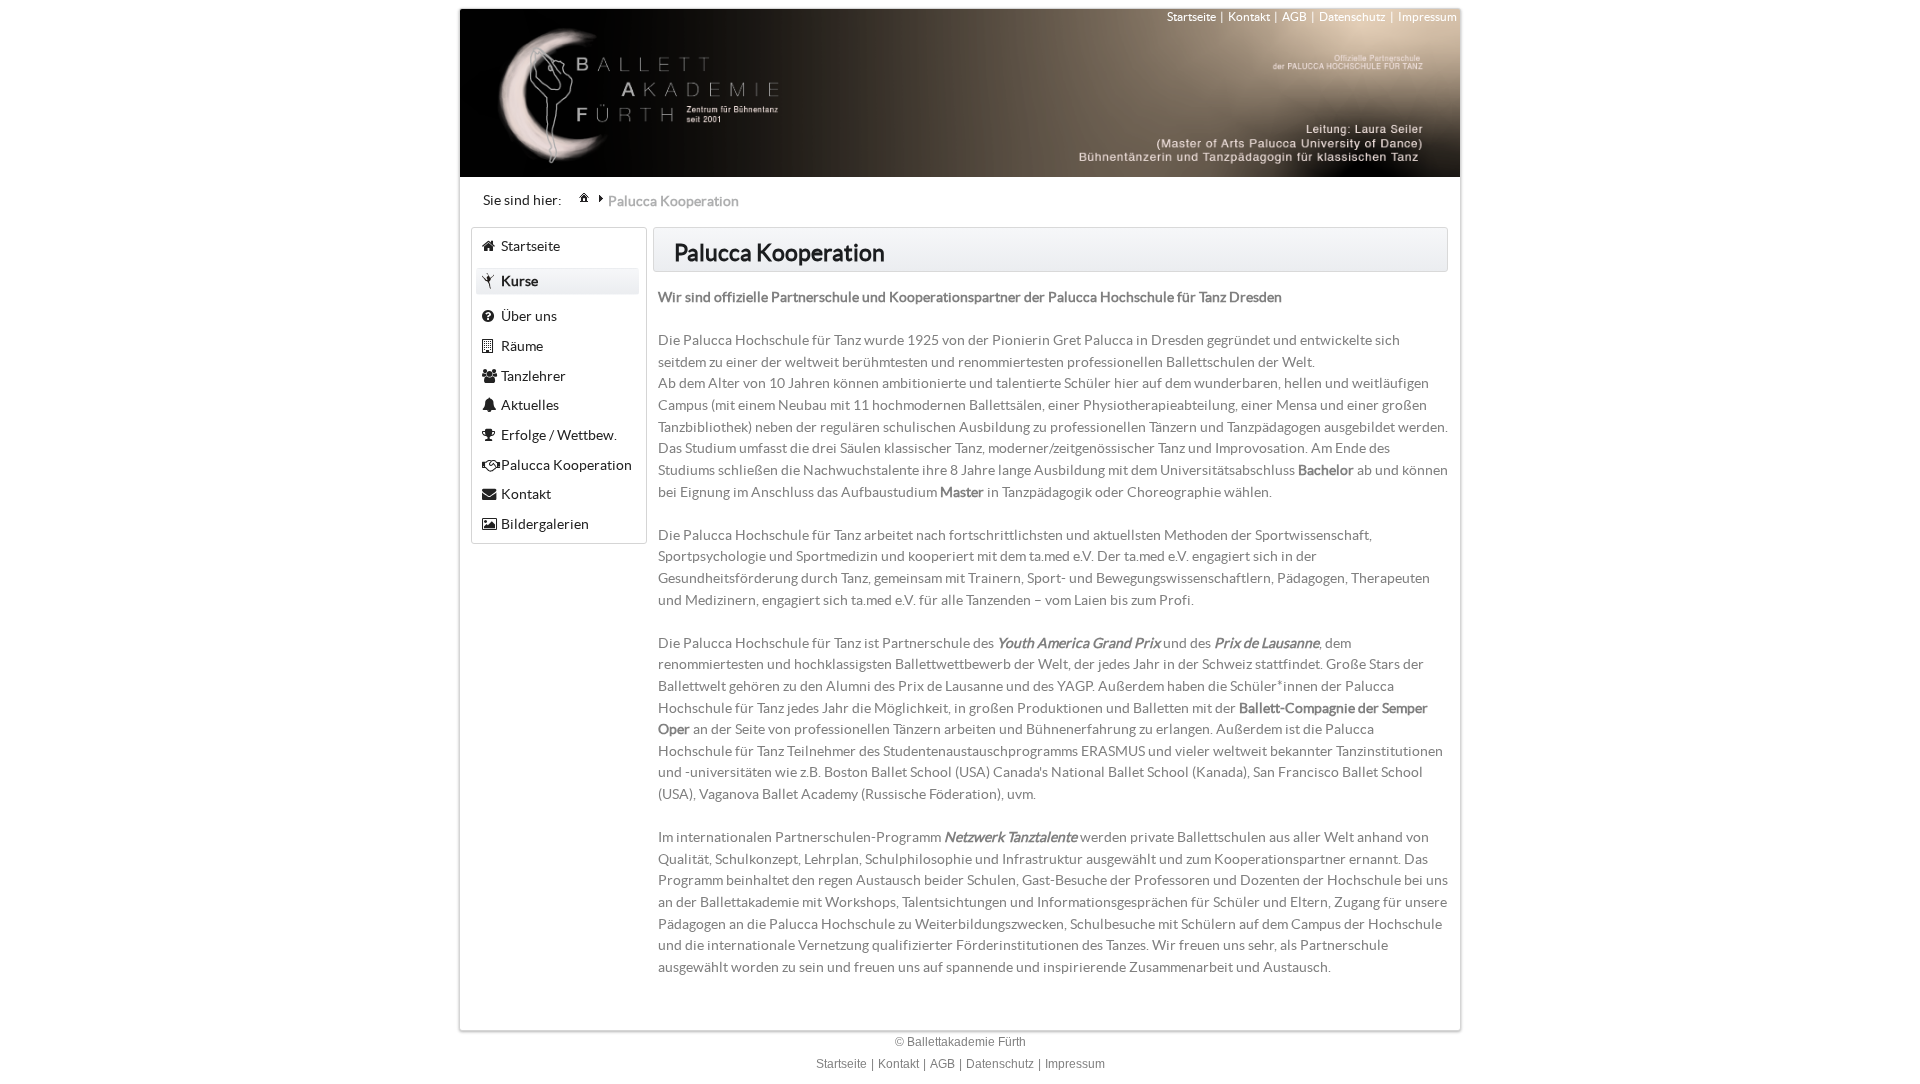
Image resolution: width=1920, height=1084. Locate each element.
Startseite (1191, 16)
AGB (1294, 16)
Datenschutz (1352, 16)
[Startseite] (584, 197)
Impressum (1427, 16)
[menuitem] (584, 196)
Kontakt (1249, 16)
